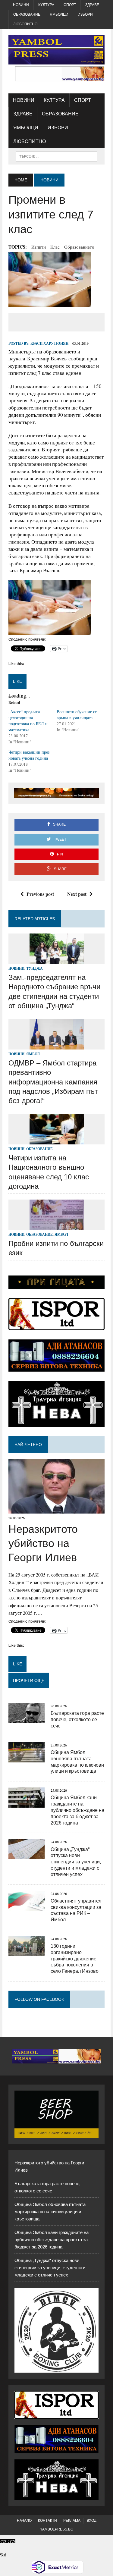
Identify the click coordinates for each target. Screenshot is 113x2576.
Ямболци (59, 14)
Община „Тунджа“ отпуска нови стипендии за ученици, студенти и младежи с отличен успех (76, 1862)
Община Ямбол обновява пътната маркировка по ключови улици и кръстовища (50, 2212)
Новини (21, 5)
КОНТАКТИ (47, 2521)
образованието (79, 247)
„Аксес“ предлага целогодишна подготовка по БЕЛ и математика (28, 721)
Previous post (40, 894)
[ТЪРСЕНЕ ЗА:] (56, 156)
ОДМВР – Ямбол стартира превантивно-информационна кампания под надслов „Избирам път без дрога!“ (53, 1082)
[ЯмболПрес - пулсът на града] (56, 50)
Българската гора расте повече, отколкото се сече (77, 1719)
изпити (39, 247)
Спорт (70, 5)
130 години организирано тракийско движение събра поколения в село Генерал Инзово (75, 1959)
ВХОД (92, 2521)
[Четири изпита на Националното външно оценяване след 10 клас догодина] (57, 1140)
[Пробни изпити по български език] (57, 1226)
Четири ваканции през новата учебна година (29, 755)
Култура (46, 5)
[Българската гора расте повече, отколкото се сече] (27, 1719)
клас (55, 247)
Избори (85, 14)
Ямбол (33, 1054)
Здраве (92, 5)
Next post (77, 894)
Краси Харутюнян (49, 343)
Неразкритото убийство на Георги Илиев (43, 1543)
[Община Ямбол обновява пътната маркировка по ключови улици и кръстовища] (27, 1758)
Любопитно (25, 24)
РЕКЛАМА (72, 2521)
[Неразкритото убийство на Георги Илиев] (56, 1509)
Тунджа (35, 968)
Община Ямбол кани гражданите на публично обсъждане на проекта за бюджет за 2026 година (77, 1810)
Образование (27, 14)
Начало (24, 2521)
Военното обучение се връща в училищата (77, 715)
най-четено (28, 1445)
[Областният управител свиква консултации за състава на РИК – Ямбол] (27, 1907)
